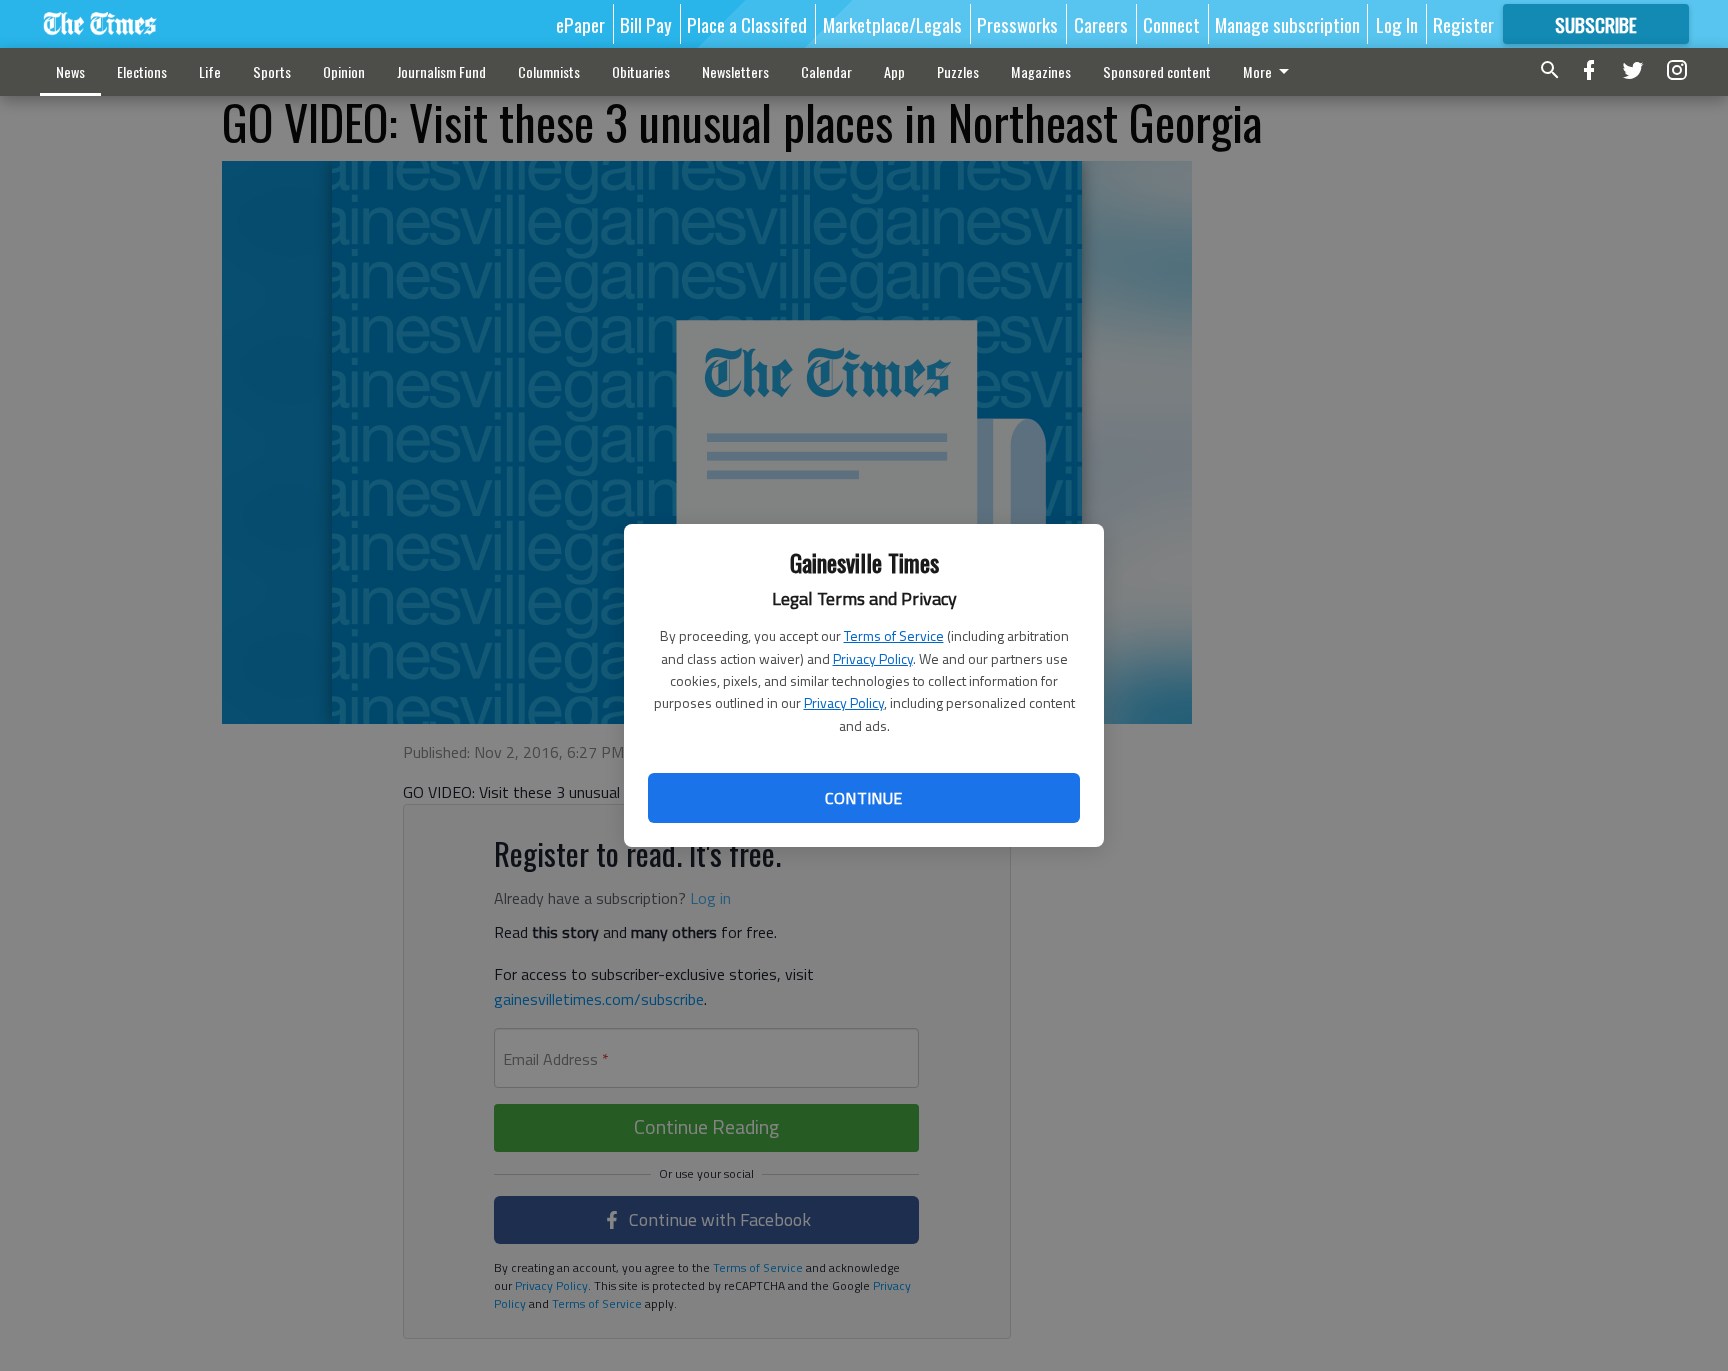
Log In (1397, 24)
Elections (142, 71)
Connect (1171, 24)
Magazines (1041, 71)
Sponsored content (1157, 71)
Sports (272, 71)
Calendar (826, 71)
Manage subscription (1287, 24)
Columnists (549, 71)
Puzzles (958, 71)
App (894, 71)
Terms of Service (894, 635)
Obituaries (641, 71)
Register (1463, 24)
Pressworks (1017, 24)
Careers (1101, 24)
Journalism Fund (441, 71)
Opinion (344, 71)
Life (210, 71)
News (70, 71)
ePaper (580, 24)
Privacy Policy (873, 658)
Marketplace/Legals (892, 24)
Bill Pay (646, 24)
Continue (863, 798)
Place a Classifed (747, 24)
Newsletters (735, 71)
